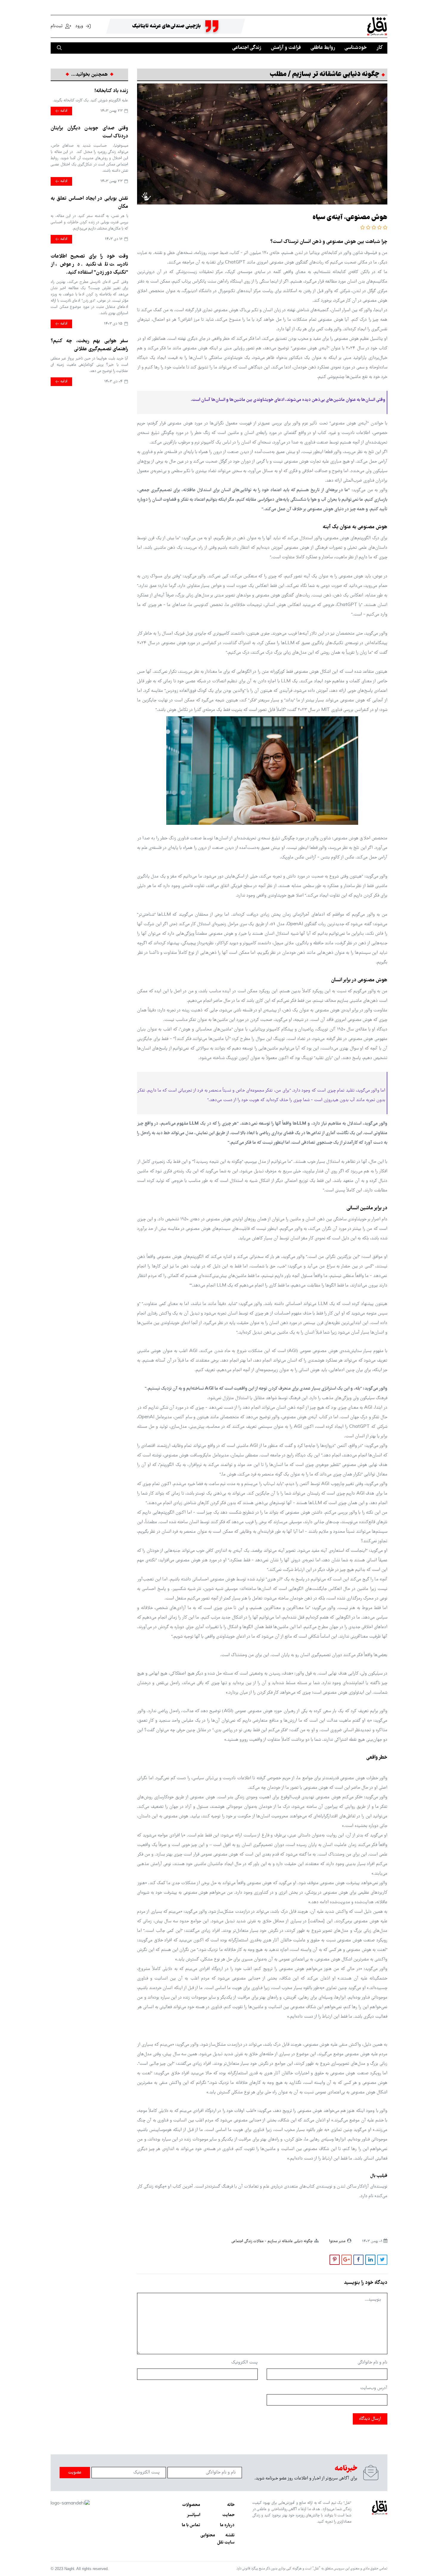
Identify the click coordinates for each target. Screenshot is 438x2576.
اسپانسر (194, 2515)
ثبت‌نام (57, 26)
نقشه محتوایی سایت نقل (217, 2539)
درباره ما (227, 2525)
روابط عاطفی (323, 48)
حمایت (228, 2515)
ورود (79, 26)
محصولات (191, 2505)
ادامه (63, 111)
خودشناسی (356, 48)
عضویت (75, 2473)
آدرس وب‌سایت (374, 2388)
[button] (385, 228)
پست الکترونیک (244, 2363)
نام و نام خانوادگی (372, 2363)
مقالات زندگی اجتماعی (247, 2241)
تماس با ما (191, 2525)
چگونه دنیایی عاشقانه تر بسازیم (289, 2241)
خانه (231, 2505)
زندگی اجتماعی (247, 48)
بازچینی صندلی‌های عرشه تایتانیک (166, 26)
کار (379, 48)
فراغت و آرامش (286, 48)
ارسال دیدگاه (370, 2419)
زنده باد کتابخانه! (111, 91)
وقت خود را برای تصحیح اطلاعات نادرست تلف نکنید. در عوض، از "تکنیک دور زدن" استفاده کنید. (89, 265)
